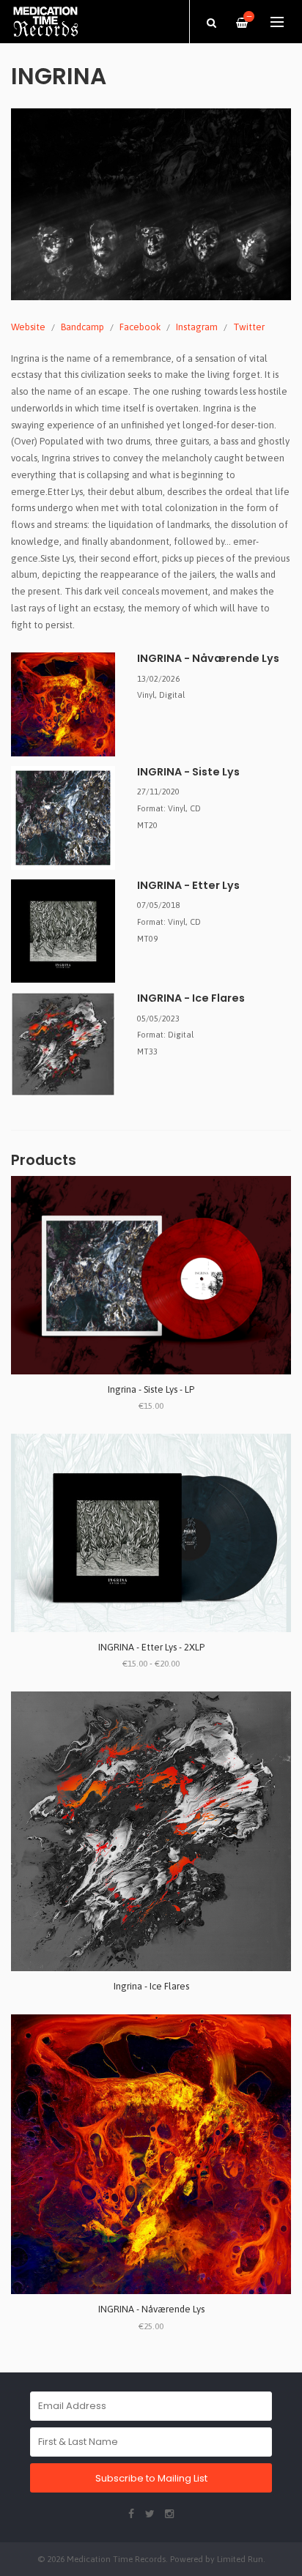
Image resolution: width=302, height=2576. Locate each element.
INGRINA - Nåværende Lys (151, 2309)
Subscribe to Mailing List (151, 2478)
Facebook (140, 327)
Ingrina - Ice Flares (151, 1986)
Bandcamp (82, 327)
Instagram (197, 327)
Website (28, 327)
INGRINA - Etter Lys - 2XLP (151, 1647)
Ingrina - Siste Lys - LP (151, 1389)
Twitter (249, 327)
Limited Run (240, 2559)
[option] (151, 204)
